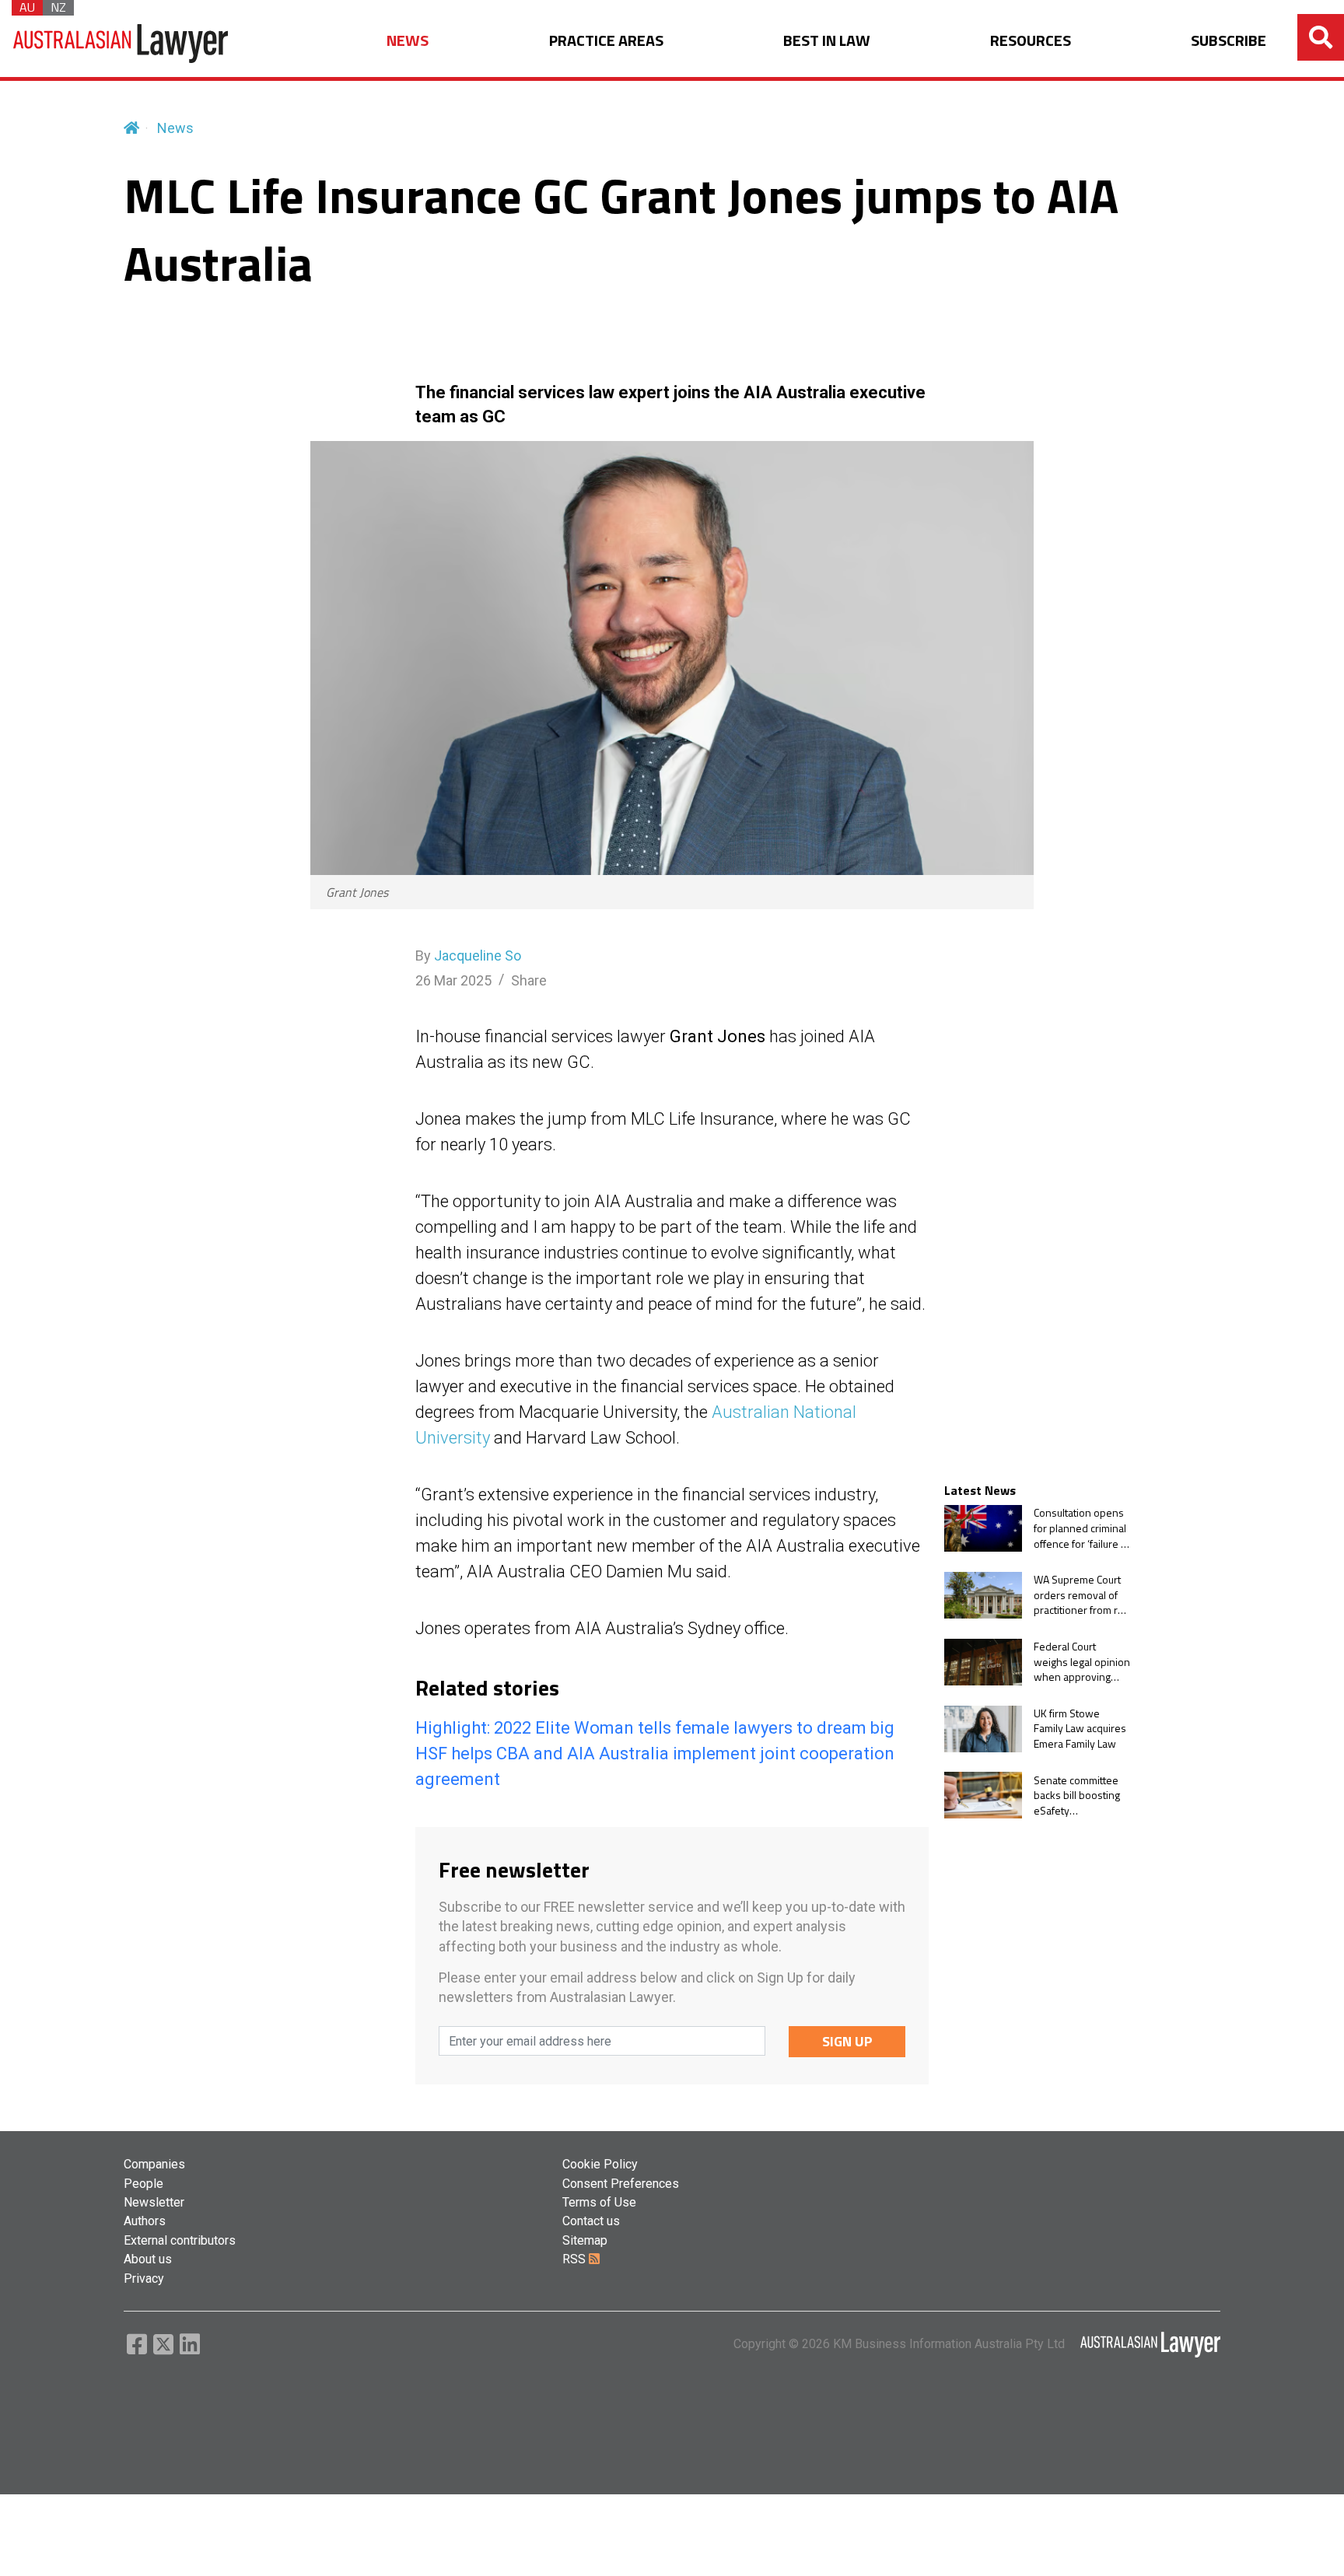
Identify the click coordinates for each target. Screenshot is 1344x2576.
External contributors (180, 2240)
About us (148, 2259)
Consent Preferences (621, 2184)
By (468, 955)
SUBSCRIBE (1228, 41)
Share (529, 980)
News (175, 128)
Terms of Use (599, 2202)
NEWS (408, 41)
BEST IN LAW (827, 41)
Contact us (591, 2221)
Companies (154, 2164)
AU (27, 8)
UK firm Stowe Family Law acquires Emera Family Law (1080, 1729)
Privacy (144, 2278)
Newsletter (154, 2202)
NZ (58, 8)
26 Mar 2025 (453, 980)
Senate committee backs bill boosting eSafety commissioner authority (1077, 1795)
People (143, 2184)
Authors (145, 2221)
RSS (576, 2259)
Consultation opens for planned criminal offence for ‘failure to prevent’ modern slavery (1082, 1528)
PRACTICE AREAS (606, 41)
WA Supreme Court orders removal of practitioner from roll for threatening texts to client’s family (1081, 1595)
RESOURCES (1031, 41)
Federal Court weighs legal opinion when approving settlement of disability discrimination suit (1082, 1662)
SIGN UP (847, 2041)
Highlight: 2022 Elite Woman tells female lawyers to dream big (655, 1728)
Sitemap (585, 2240)
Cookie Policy (600, 2164)
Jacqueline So (478, 955)
